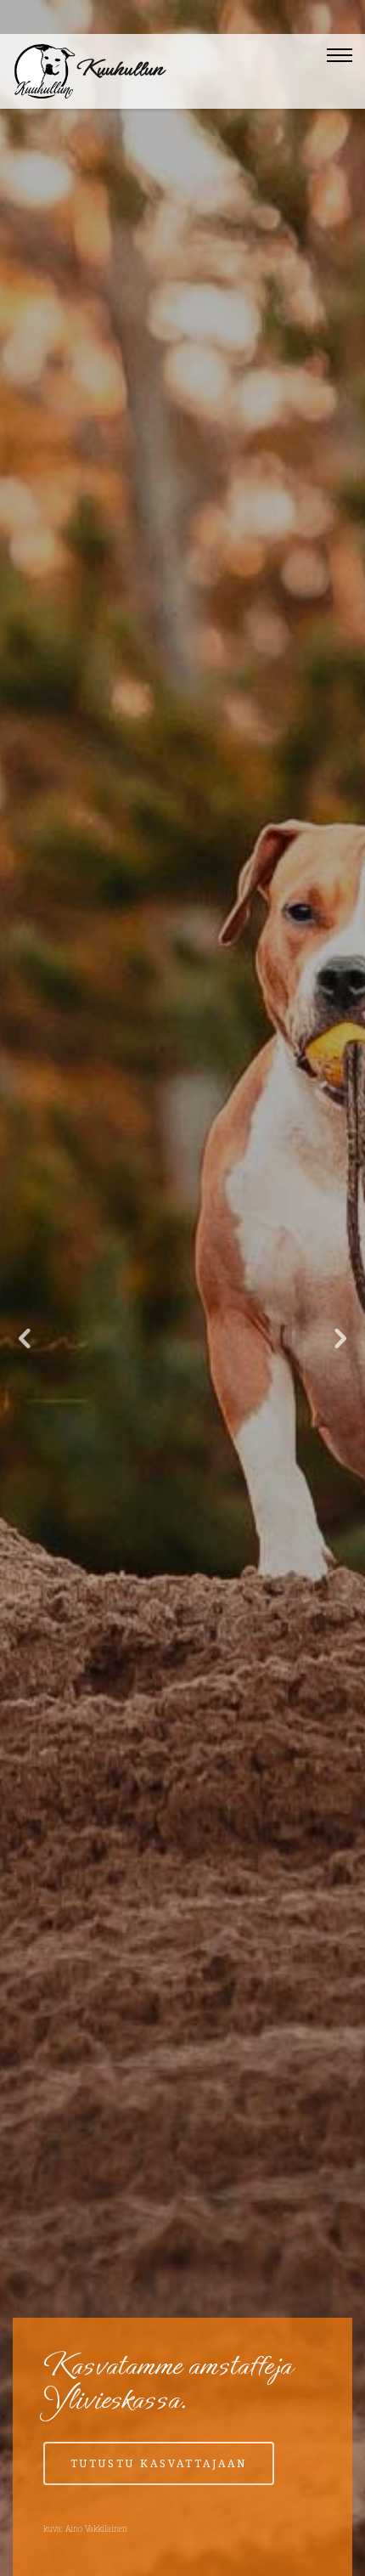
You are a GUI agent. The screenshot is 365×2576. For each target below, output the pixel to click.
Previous (25, 1339)
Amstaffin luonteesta (161, 2506)
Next (340, 1339)
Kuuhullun (120, 68)
